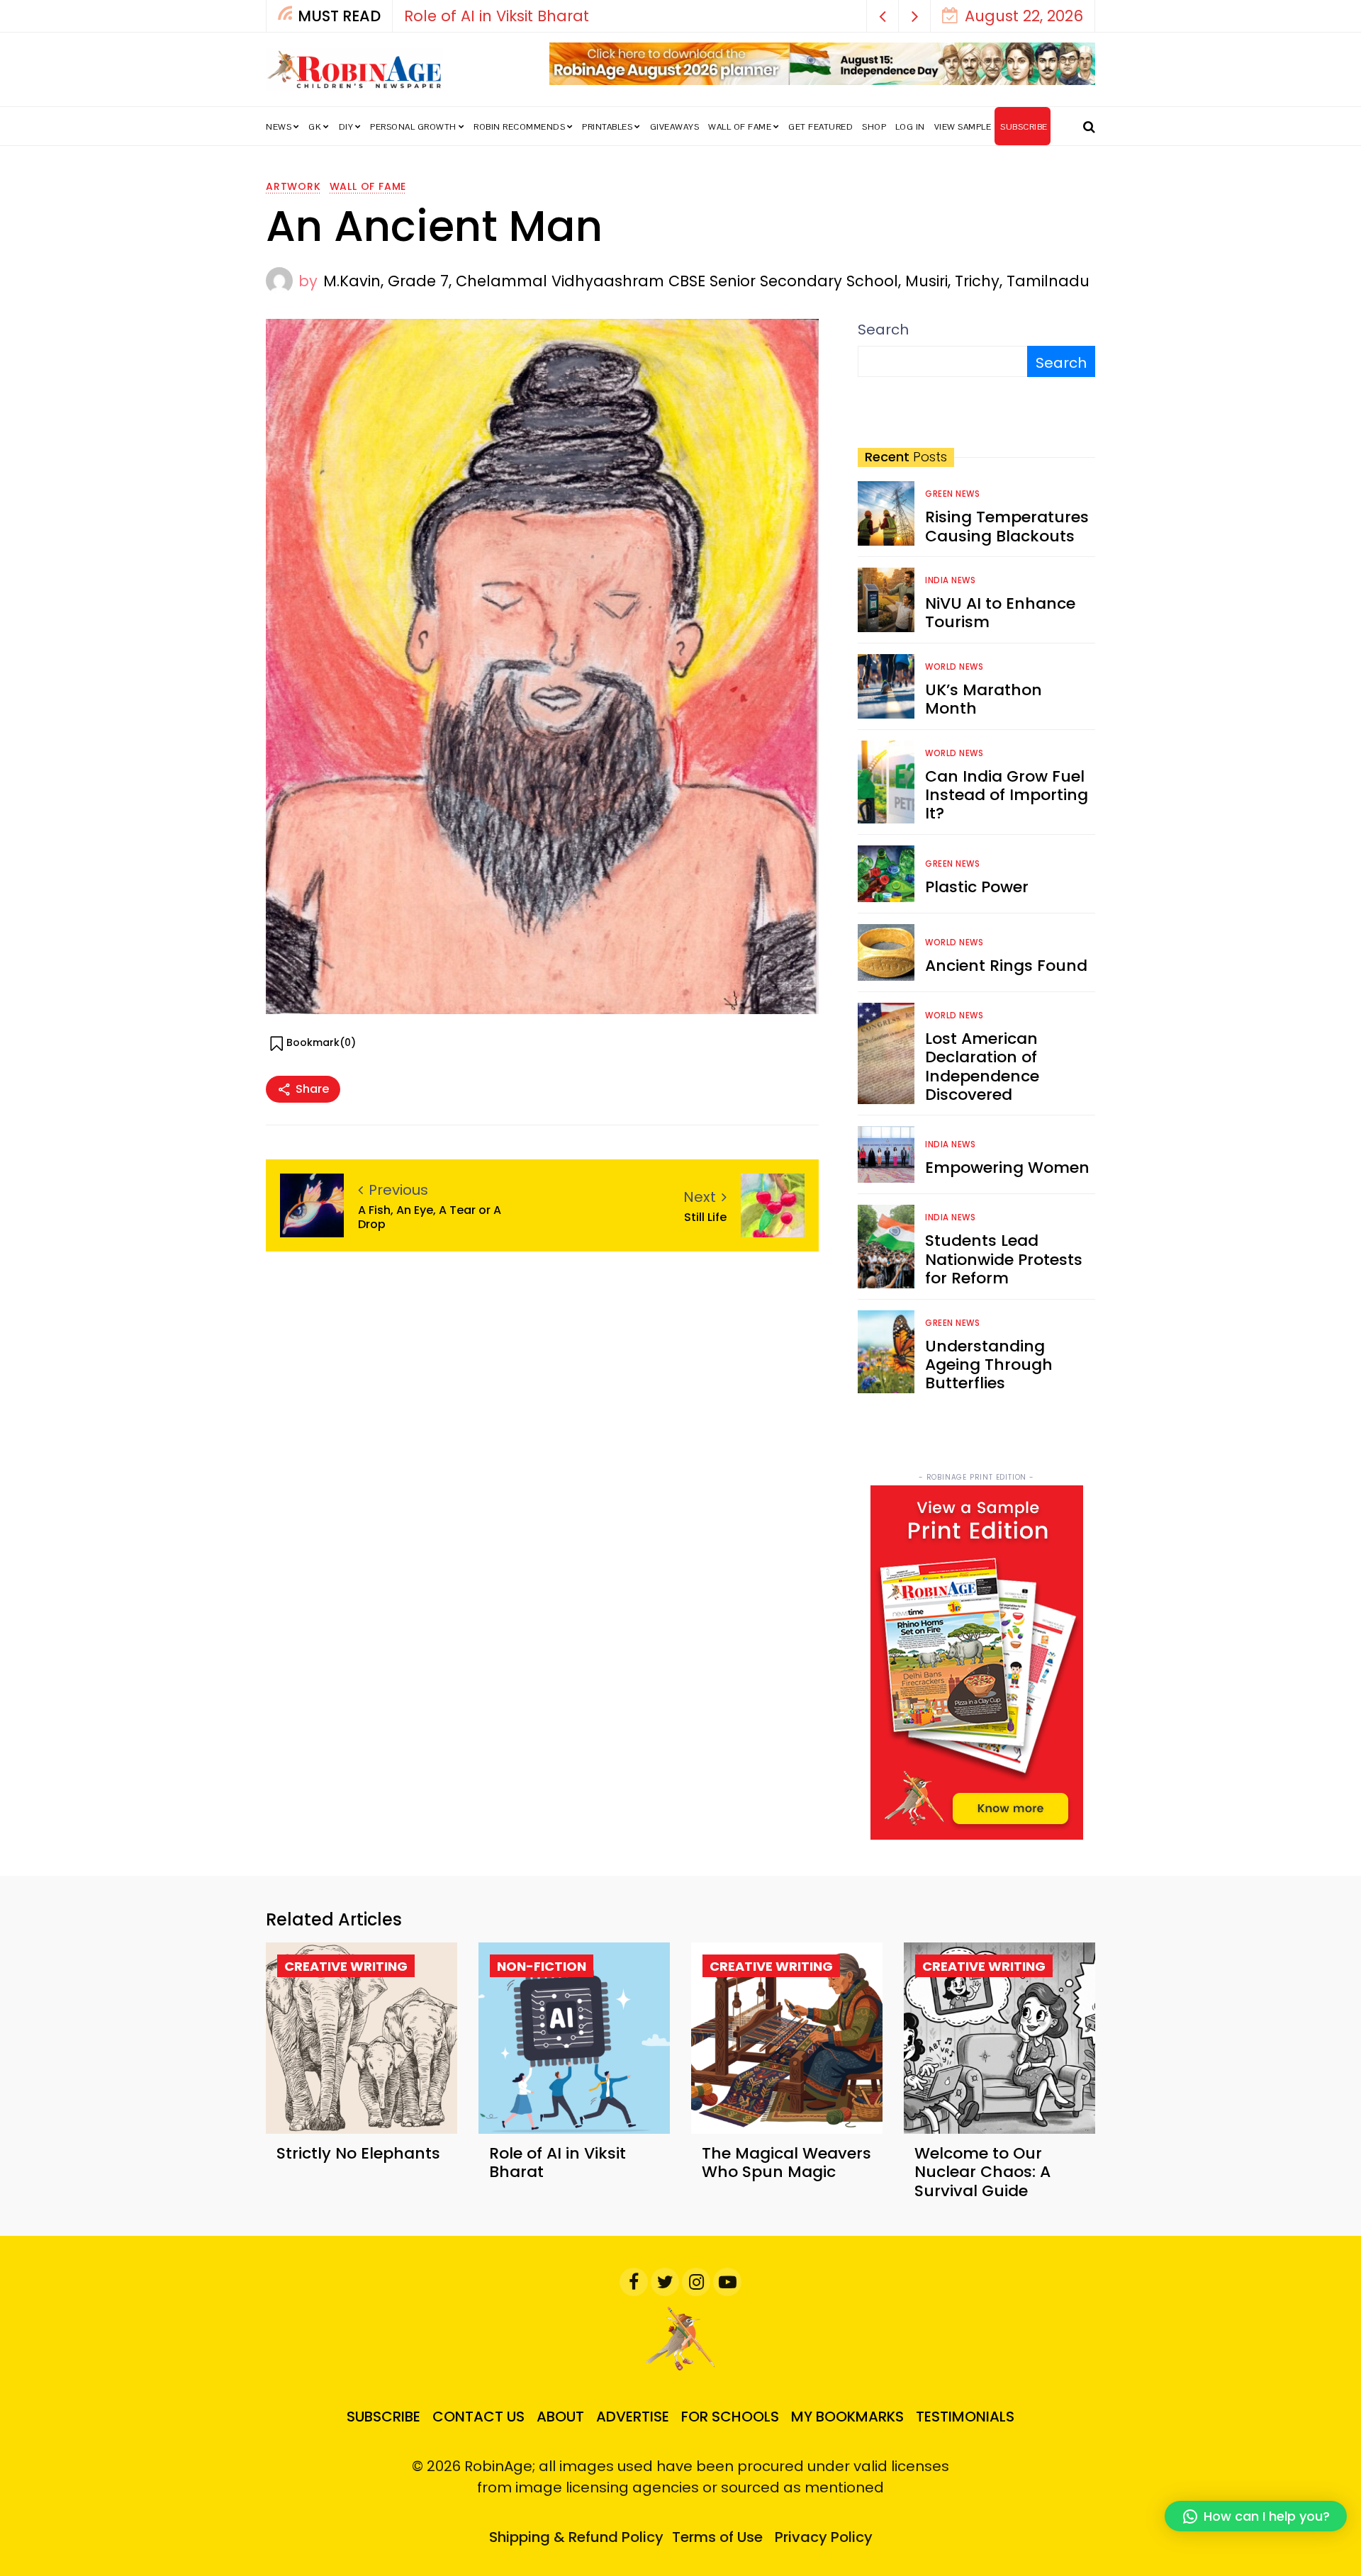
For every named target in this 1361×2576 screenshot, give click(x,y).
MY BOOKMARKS (847, 2417)
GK (315, 127)
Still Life (705, 1217)
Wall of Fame (740, 127)
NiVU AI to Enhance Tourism (1000, 613)
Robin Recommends (519, 127)
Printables (607, 127)
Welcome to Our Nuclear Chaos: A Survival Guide (982, 2172)
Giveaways (675, 127)
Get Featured (820, 127)
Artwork (293, 186)
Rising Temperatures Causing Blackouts (1007, 526)
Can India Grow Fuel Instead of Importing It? (1007, 795)
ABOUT (560, 2417)
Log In (910, 127)
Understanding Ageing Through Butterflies (989, 1365)
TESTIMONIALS (965, 2417)
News (279, 127)
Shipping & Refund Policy (576, 2537)
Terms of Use (717, 2537)
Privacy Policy (824, 2537)
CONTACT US (478, 2417)
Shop (874, 127)
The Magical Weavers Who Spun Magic (786, 2162)
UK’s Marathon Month (984, 699)
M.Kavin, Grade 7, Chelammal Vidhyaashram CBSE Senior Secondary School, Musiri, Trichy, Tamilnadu (706, 281)
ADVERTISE (633, 2417)
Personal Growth (413, 127)
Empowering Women (1007, 1168)
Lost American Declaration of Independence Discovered (982, 1067)
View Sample (963, 127)
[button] (883, 16)
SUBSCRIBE (1024, 127)
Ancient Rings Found (1006, 966)
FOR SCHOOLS (730, 2417)
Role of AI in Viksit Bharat (497, 16)
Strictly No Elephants (358, 2153)
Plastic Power (977, 887)
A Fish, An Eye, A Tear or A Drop (430, 1217)
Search (883, 330)
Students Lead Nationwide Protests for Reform (1004, 1259)
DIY (346, 127)
